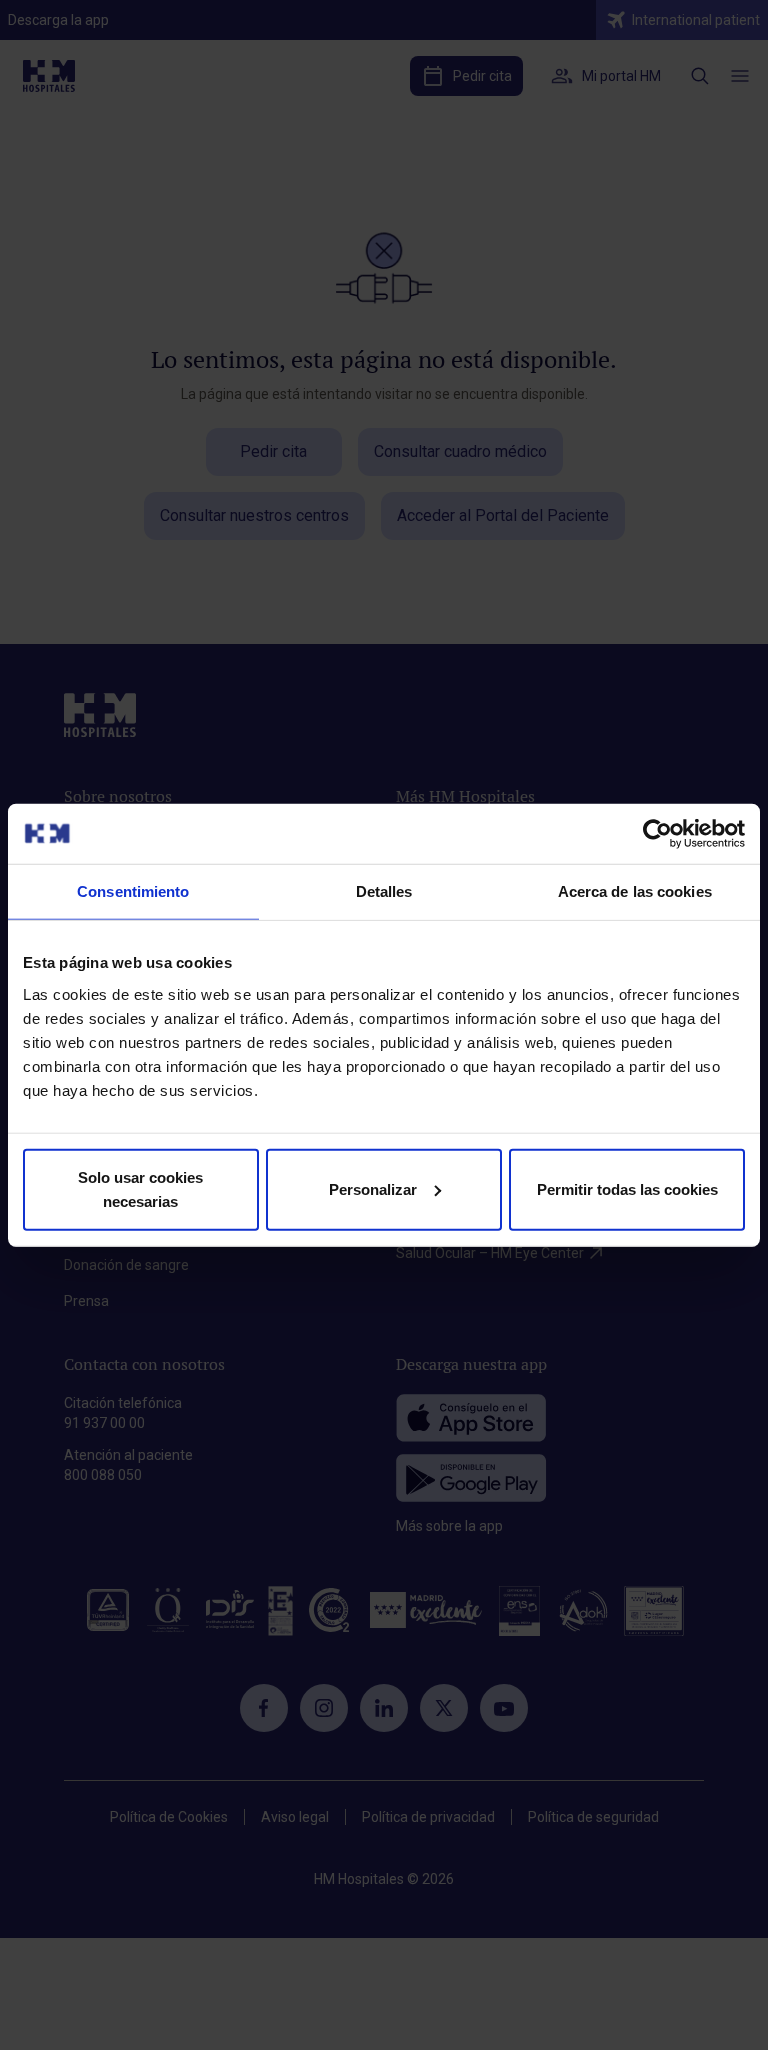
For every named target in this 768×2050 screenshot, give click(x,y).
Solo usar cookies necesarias (140, 1188)
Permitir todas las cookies (627, 1188)
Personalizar (373, 1188)
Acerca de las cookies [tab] (635, 891)
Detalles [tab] (384, 891)
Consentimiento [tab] (133, 891)
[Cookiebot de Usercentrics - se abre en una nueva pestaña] (657, 834)
